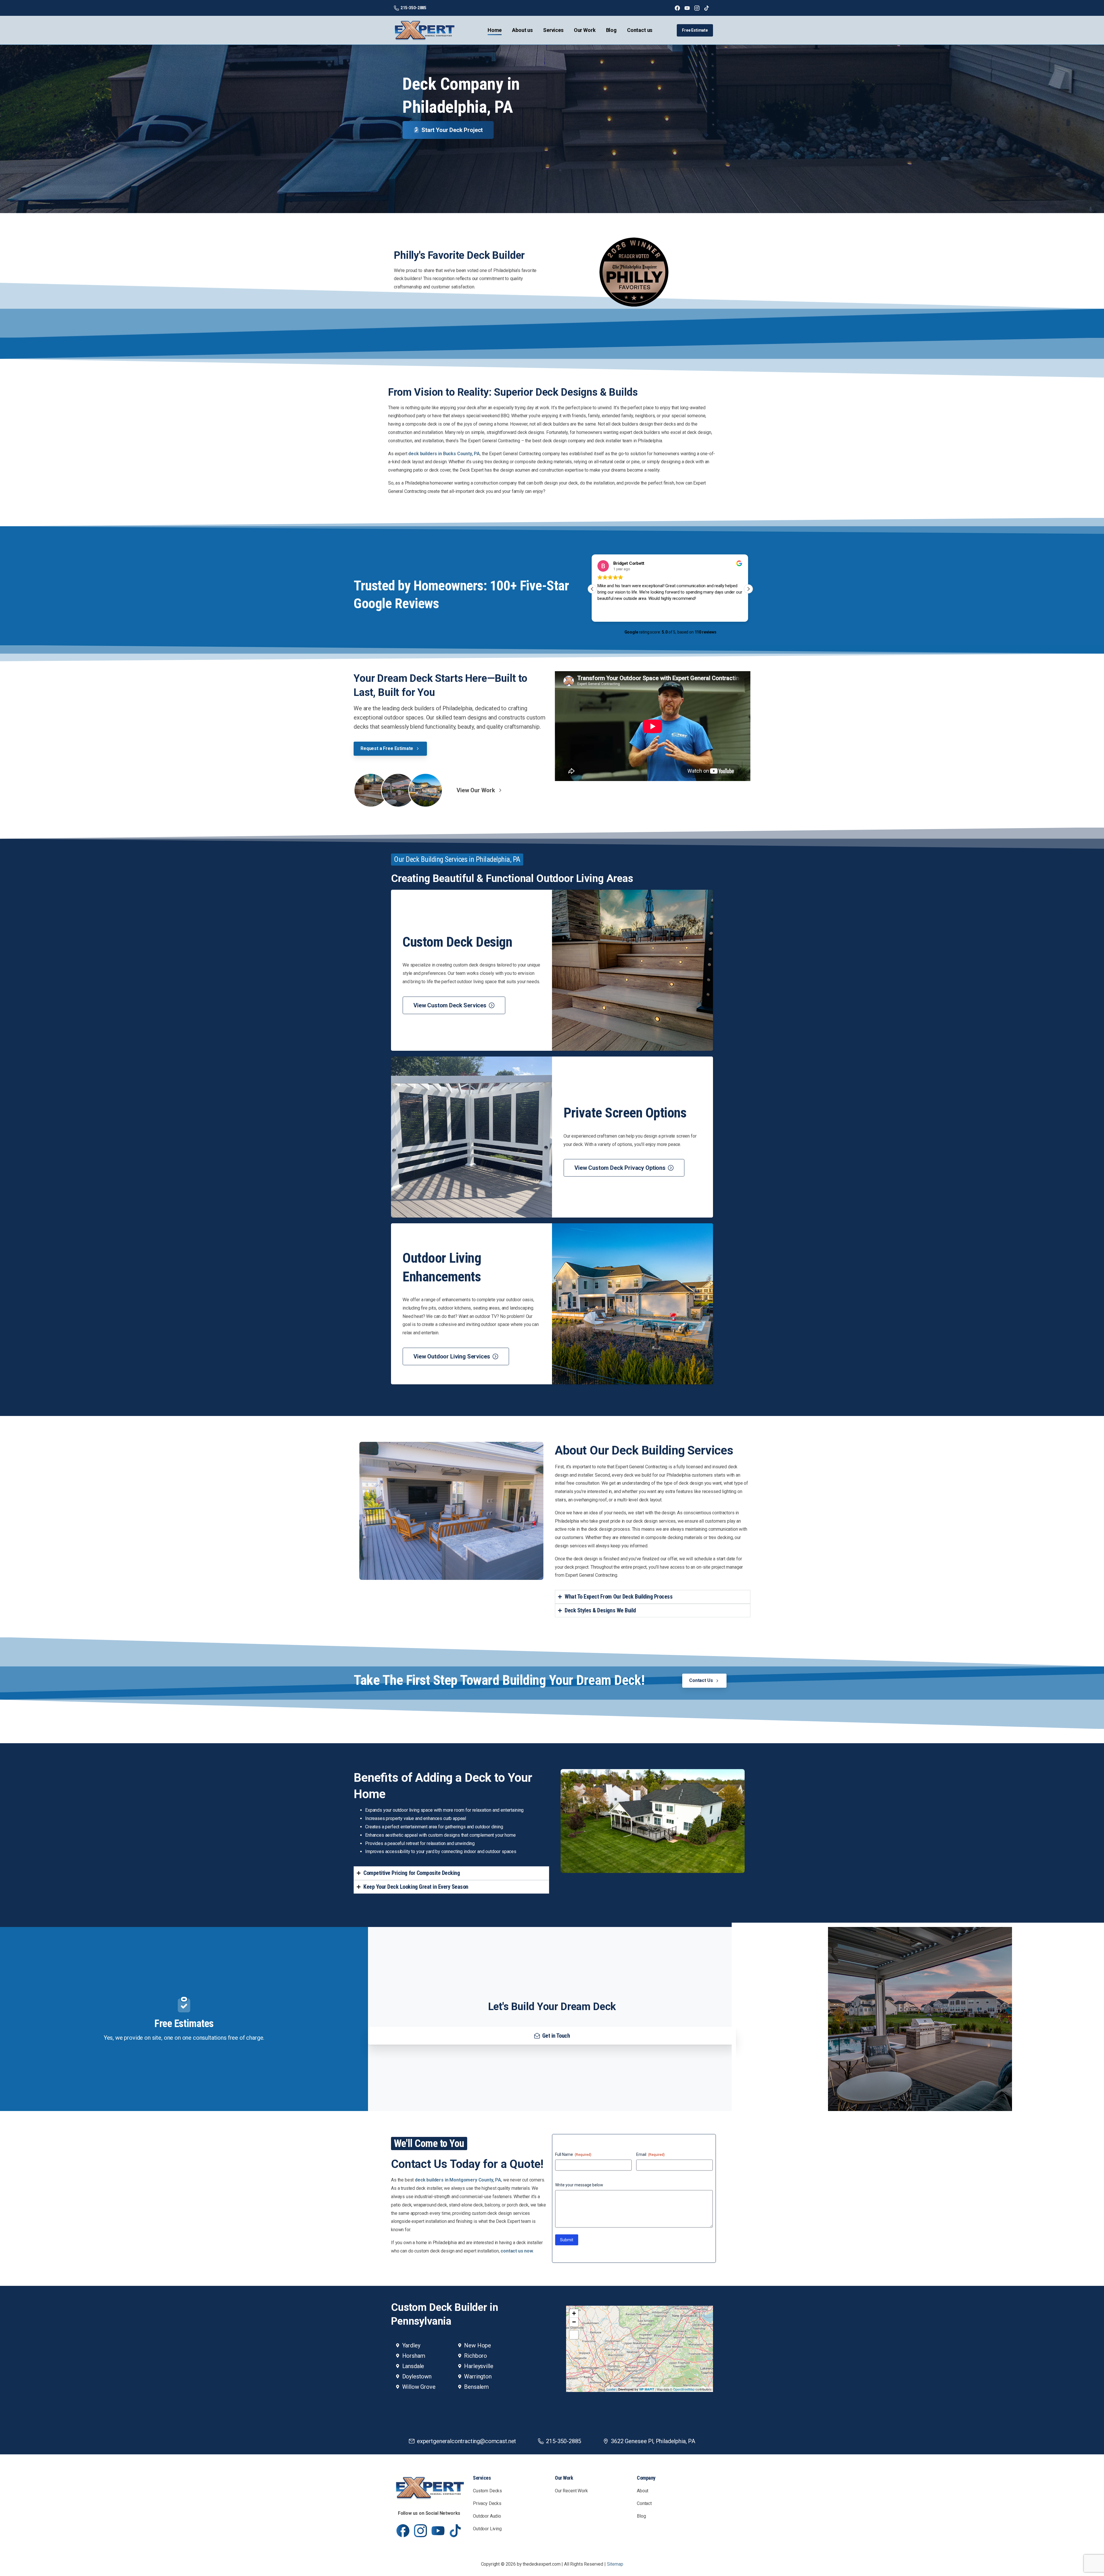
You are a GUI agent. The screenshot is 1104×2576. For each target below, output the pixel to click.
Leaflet (611, 2389)
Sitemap (615, 2564)
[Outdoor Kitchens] (398, 790)
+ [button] (574, 2313)
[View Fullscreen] (574, 2335)
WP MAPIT (647, 2389)
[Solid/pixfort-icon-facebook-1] (403, 2530)
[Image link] (429, 2489)
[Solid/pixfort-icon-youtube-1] (438, 2530)
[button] (748, 589)
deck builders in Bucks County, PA (444, 454)
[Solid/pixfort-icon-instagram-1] (420, 2530)
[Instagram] (697, 8)
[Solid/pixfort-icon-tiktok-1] (456, 2530)
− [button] (574, 2322)
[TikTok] (707, 8)
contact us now (517, 2251)
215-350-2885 (413, 8)
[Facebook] (677, 8)
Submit (567, 2240)
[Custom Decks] (371, 790)
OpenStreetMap (684, 2389)
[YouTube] (687, 8)
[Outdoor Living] (425, 790)
